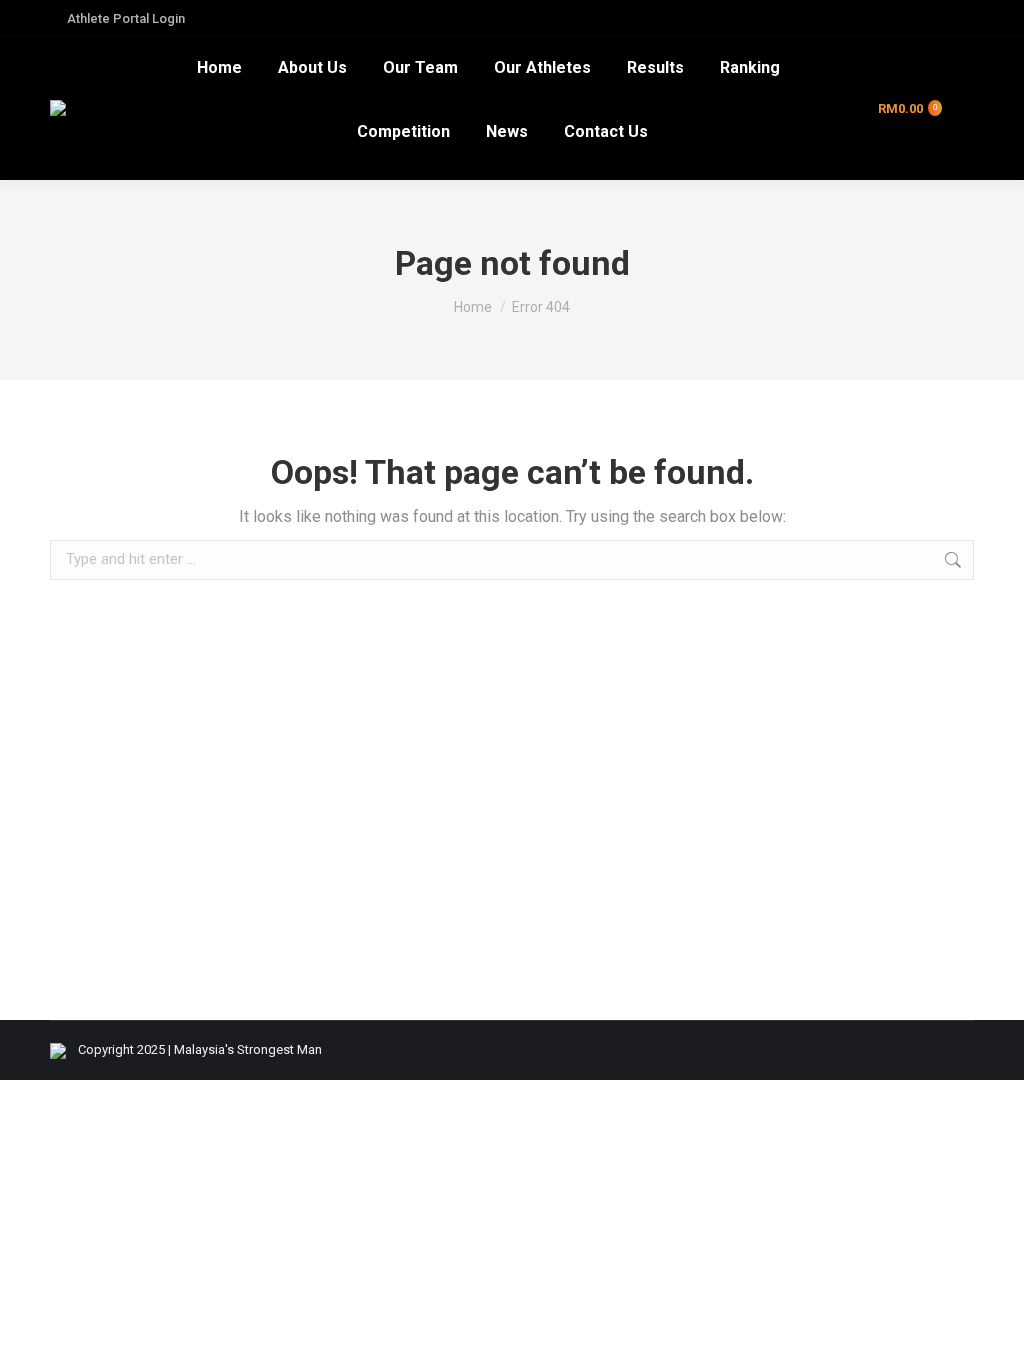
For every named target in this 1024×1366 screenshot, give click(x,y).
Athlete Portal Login (126, 18)
